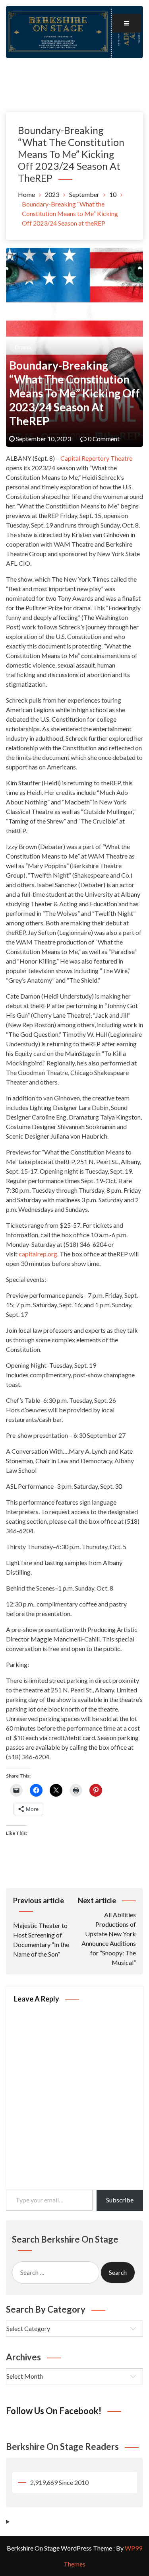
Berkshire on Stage (75, 72)
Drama (23, 347)
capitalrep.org (38, 1254)
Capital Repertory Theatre (96, 458)
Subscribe (120, 2200)
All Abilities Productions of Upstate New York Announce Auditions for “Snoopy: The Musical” (107, 1931)
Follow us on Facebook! (54, 2411)
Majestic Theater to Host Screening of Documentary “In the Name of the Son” (41, 1927)
